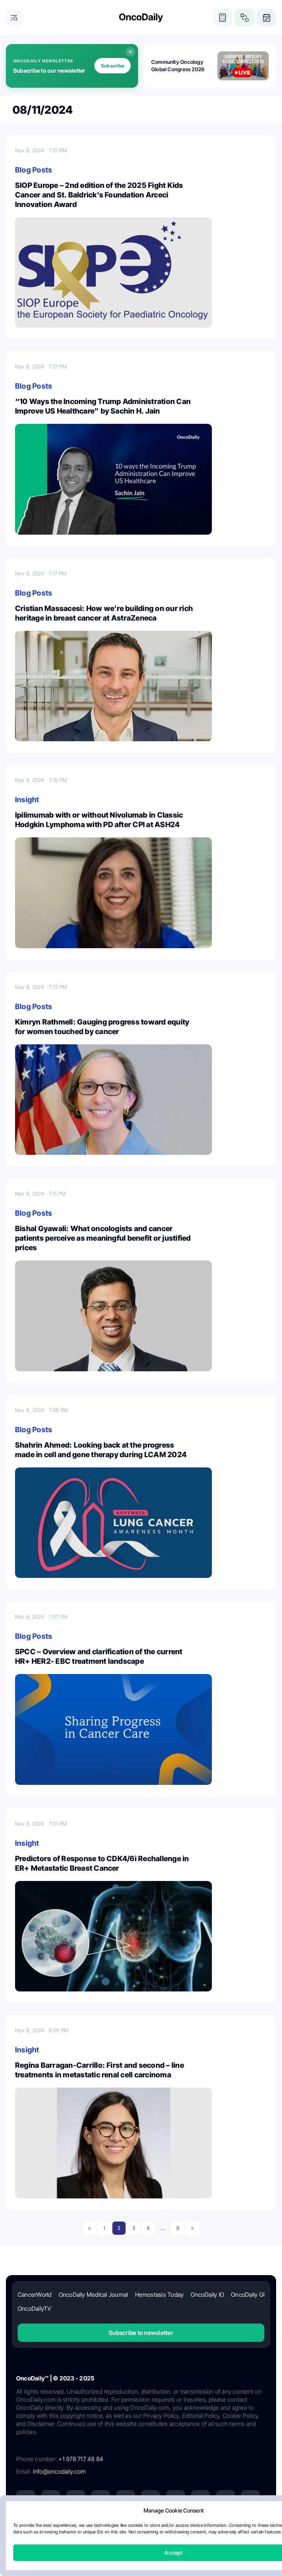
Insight (27, 800)
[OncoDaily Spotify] (151, 2500)
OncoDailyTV (35, 2308)
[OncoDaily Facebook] (76, 2500)
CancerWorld (35, 2295)
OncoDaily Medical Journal (93, 2295)
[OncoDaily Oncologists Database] (245, 18)
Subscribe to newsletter (141, 2333)
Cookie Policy (174, 2527)
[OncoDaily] (141, 18)
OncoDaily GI (248, 2295)
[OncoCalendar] (267, 18)
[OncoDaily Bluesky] (200, 2500)
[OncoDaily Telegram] (176, 2500)
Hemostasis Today (160, 2295)
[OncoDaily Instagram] (101, 2500)
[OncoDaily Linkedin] (26, 2500)
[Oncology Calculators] (223, 18)
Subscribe (113, 66)
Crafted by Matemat (141, 2547)
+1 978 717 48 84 (81, 2459)
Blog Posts (34, 170)
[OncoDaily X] (51, 2500)
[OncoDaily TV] (126, 2500)
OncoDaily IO (207, 2295)
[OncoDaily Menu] (14, 18)
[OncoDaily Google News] (225, 2500)
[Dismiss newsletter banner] (130, 52)
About (68, 2527)
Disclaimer (209, 2527)
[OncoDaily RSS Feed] (250, 2500)
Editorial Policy (136, 2527)
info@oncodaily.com (59, 2471)
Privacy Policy (97, 2527)
